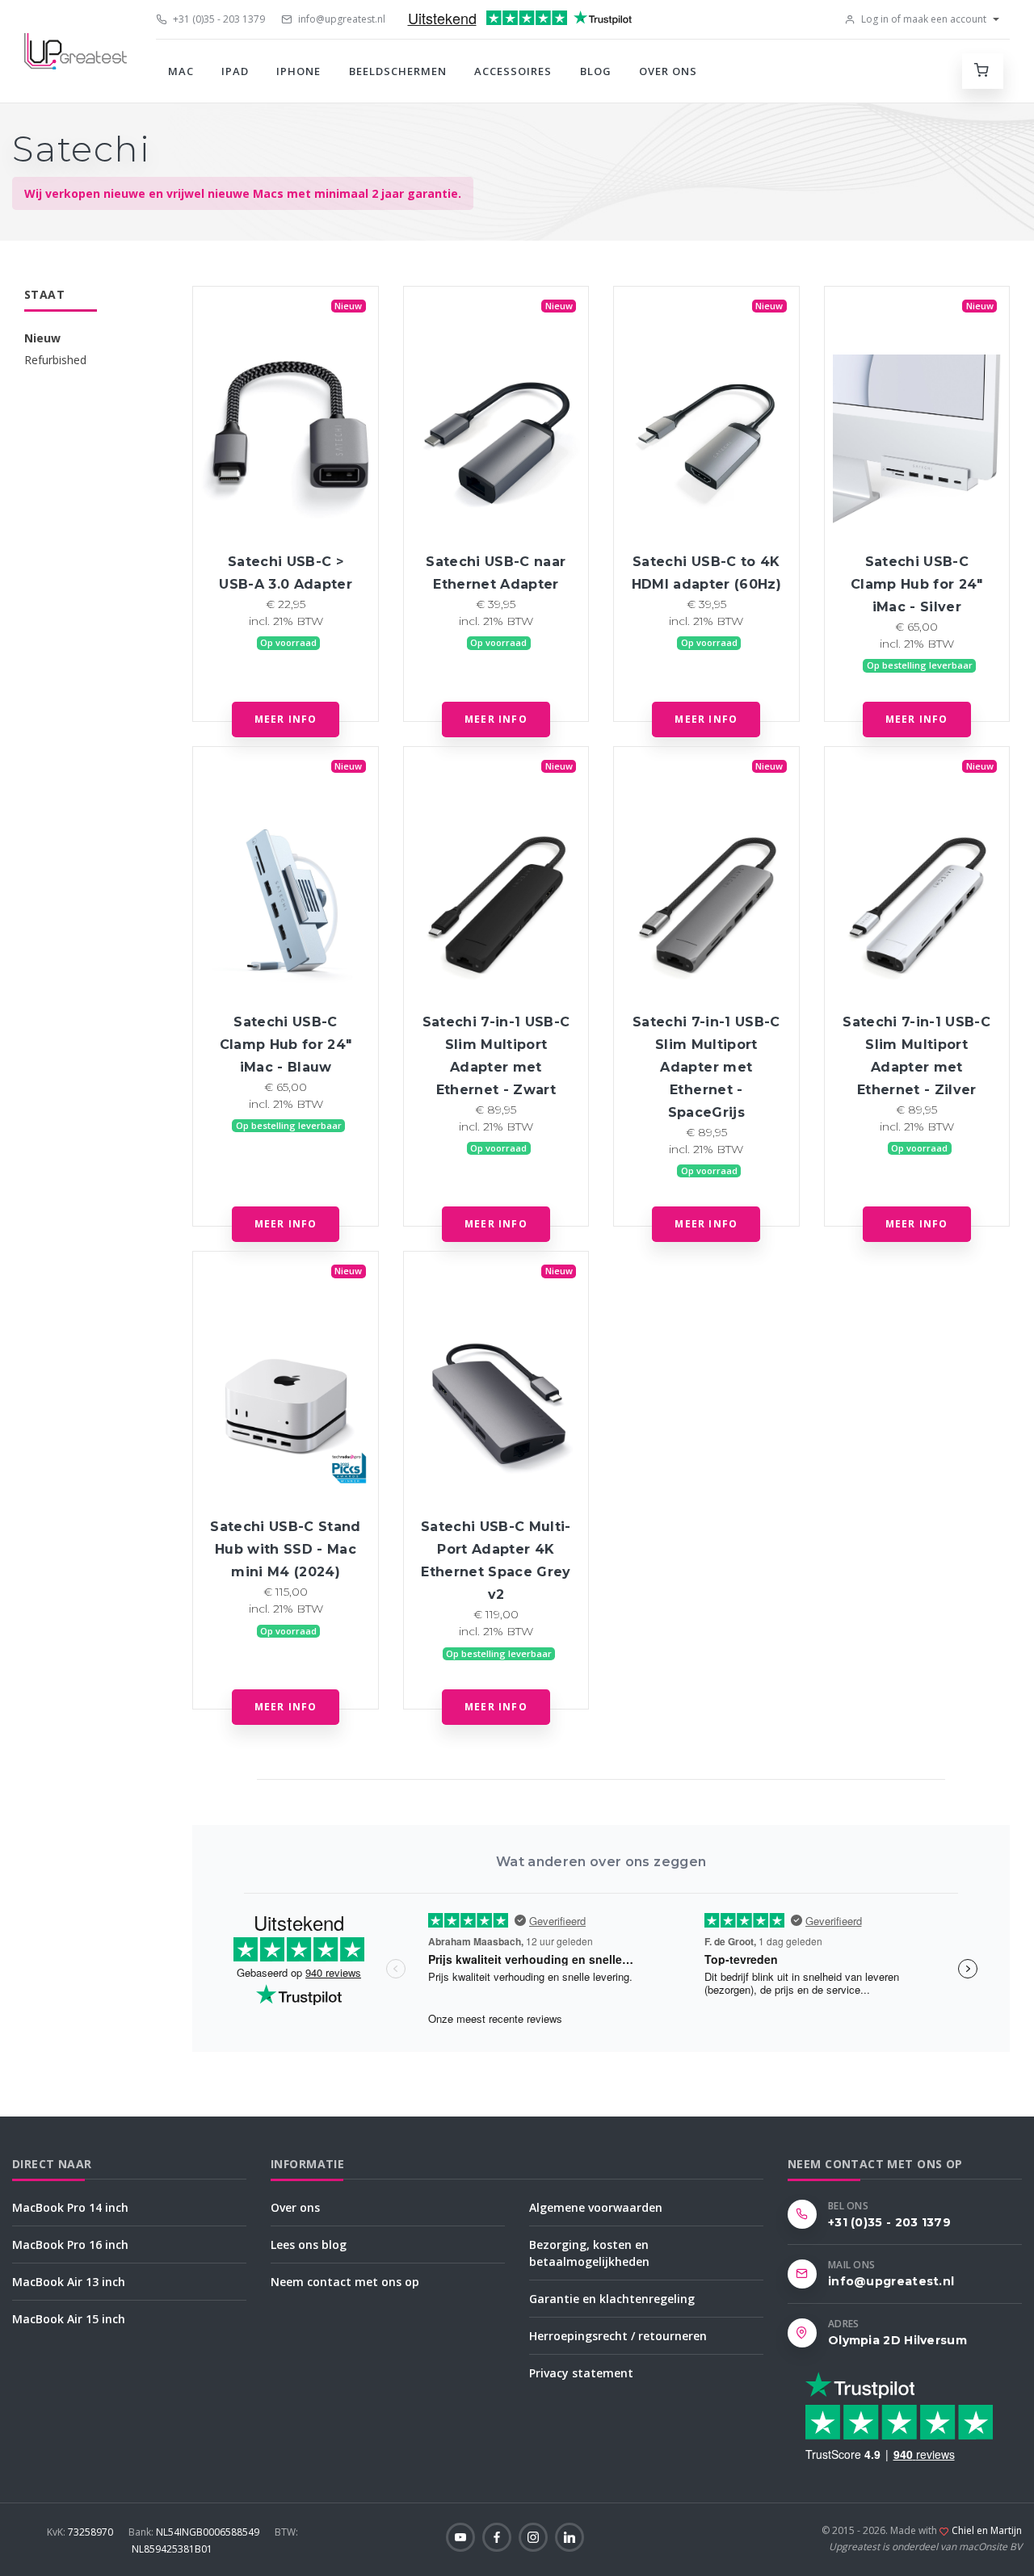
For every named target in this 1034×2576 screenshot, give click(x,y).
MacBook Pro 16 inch (70, 2245)
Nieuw (42, 338)
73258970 (81, 2532)
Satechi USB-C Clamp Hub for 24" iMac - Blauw (286, 1045)
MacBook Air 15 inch (69, 2319)
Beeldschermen (398, 71)
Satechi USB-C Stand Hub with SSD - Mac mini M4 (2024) (285, 1549)
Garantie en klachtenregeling (612, 2299)
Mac (181, 71)
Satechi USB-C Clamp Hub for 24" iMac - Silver (917, 584)
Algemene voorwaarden (596, 2207)
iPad (235, 71)
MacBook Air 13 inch (69, 2282)
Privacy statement (581, 2373)
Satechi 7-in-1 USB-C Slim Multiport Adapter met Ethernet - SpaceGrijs (706, 1067)
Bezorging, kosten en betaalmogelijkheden (589, 2253)
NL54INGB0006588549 (195, 2532)
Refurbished (55, 360)
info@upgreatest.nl (340, 19)
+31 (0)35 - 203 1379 (218, 19)
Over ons (668, 71)
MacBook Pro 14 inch (70, 2207)
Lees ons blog (309, 2245)
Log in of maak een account (923, 19)
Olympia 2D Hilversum (897, 2340)
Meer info (286, 719)
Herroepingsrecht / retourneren (618, 2336)
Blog (596, 71)
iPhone (298, 71)
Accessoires (513, 71)
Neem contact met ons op (345, 2282)
